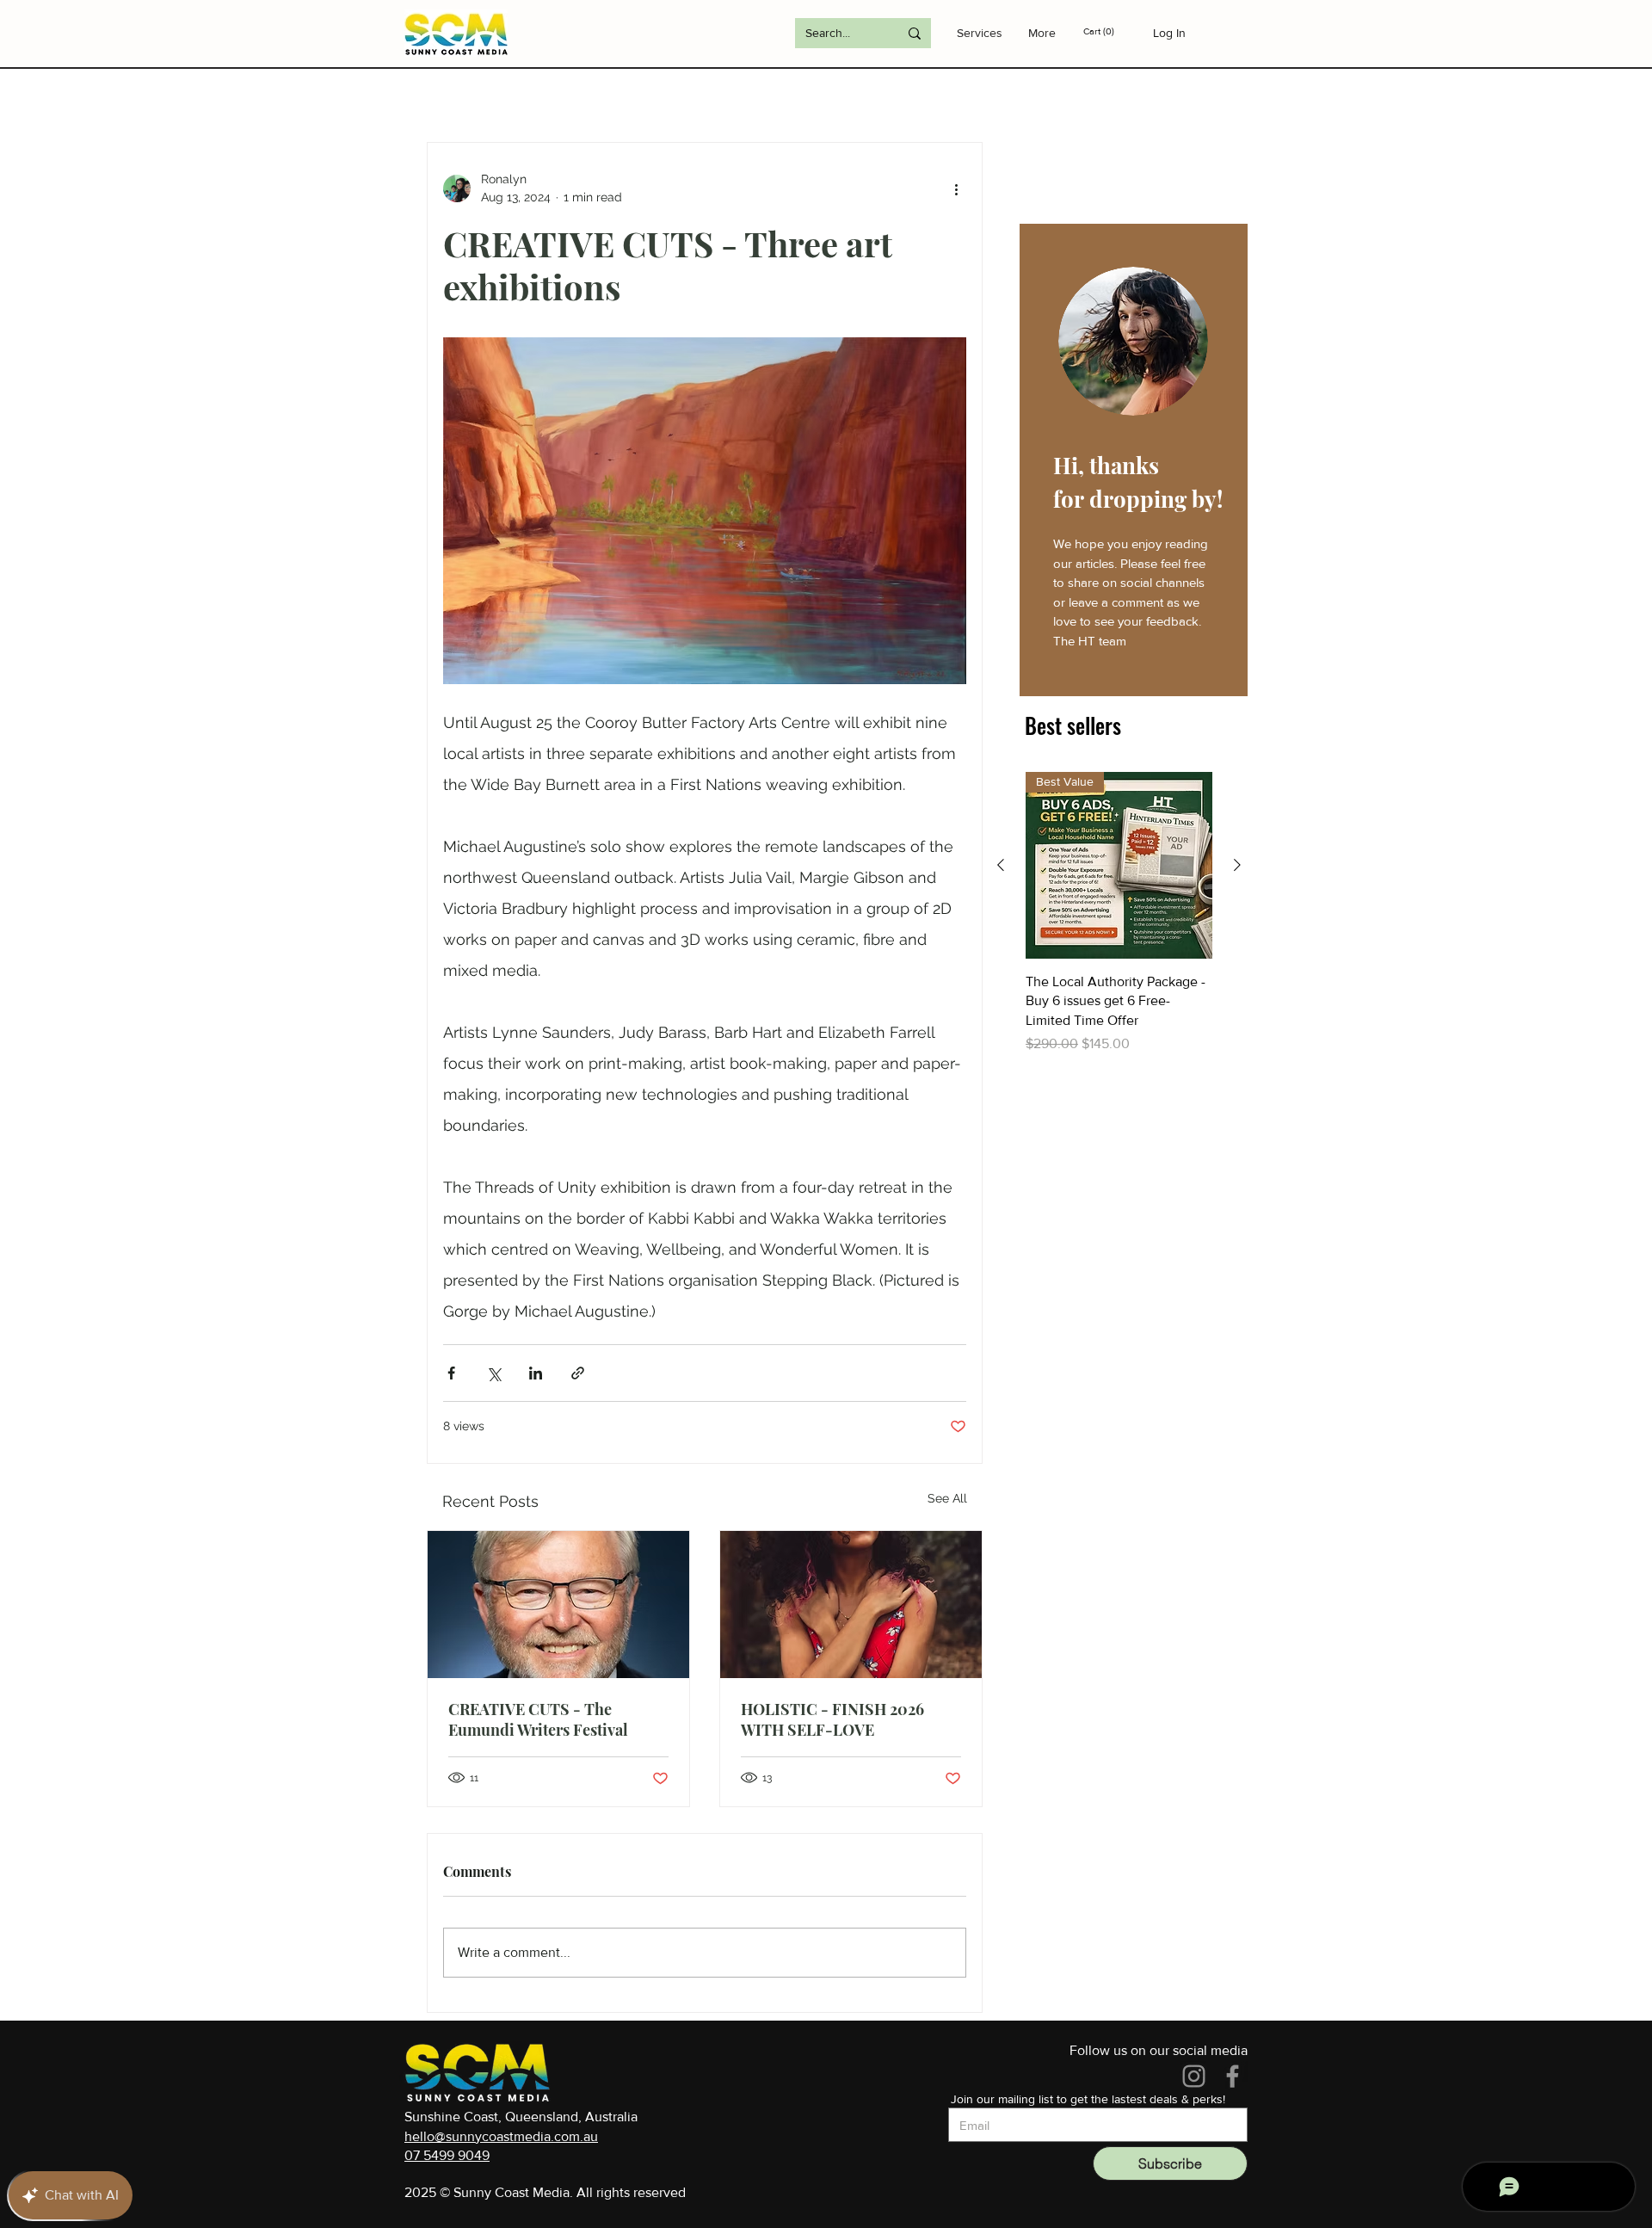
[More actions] (956, 188)
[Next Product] (1237, 865)
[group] (1119, 913)
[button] (1112, 31)
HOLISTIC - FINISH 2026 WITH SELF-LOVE (832, 1719)
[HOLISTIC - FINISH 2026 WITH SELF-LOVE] (851, 1605)
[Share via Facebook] (451, 1373)
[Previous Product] (1001, 865)
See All (947, 1498)
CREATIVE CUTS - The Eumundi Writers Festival (538, 1719)
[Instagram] (1194, 2076)
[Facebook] (1233, 2076)
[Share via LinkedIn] (536, 1373)
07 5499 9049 (447, 2155)
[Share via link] (578, 1373)
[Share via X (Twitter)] (493, 1373)
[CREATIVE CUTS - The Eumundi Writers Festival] (558, 1605)
